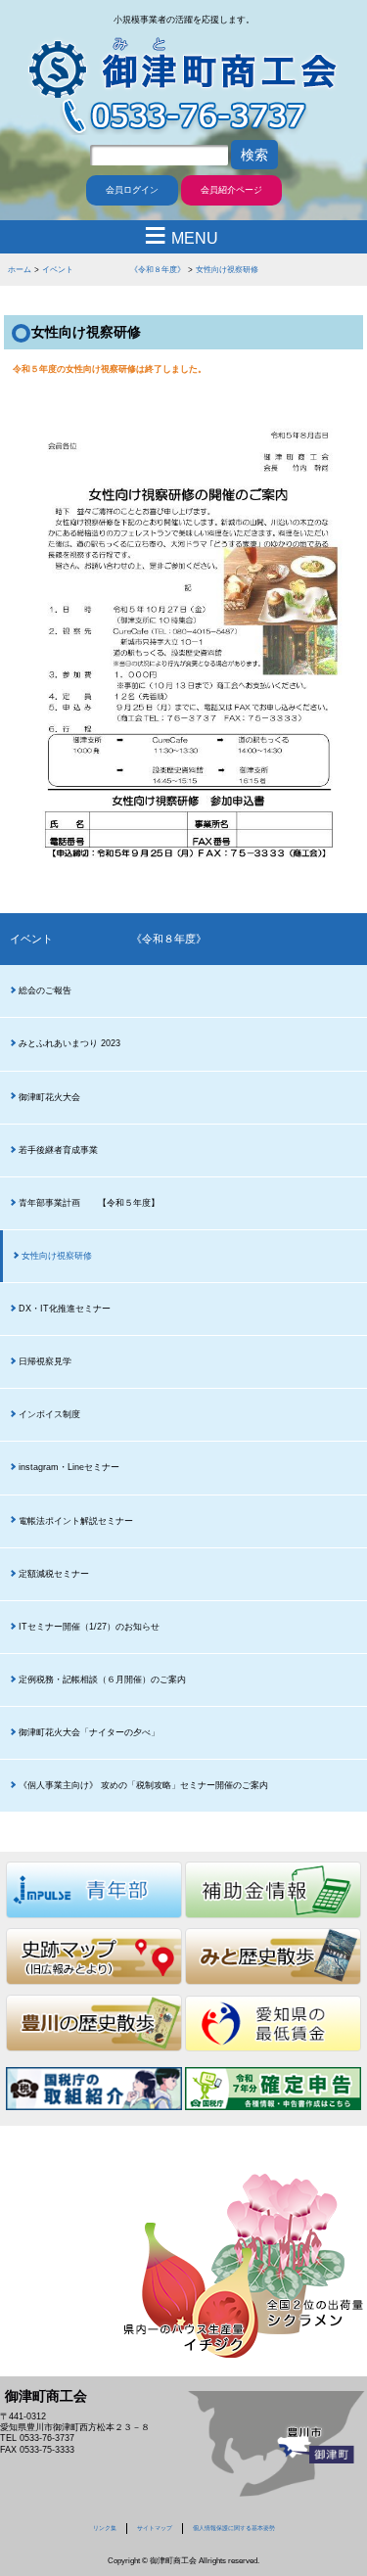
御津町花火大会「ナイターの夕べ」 (89, 1732)
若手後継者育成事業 (58, 1150)
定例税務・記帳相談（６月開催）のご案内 (102, 1679)
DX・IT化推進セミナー (65, 1309)
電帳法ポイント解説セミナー (76, 1521)
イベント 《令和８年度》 (114, 269)
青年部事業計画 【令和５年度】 (89, 1203)
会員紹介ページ (231, 190)
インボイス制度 (49, 1414)
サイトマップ (155, 2528)
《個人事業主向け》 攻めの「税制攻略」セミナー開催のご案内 (143, 1785)
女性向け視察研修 (227, 269)
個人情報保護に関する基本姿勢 (234, 2528)
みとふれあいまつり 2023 (69, 1043)
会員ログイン (132, 190)
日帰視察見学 (45, 1361)
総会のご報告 (45, 990)
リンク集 (105, 2528)
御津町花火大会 (49, 1097)
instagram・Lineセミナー (69, 1467)
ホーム (20, 269)
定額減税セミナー (54, 1574)
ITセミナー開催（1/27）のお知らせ (89, 1627)
